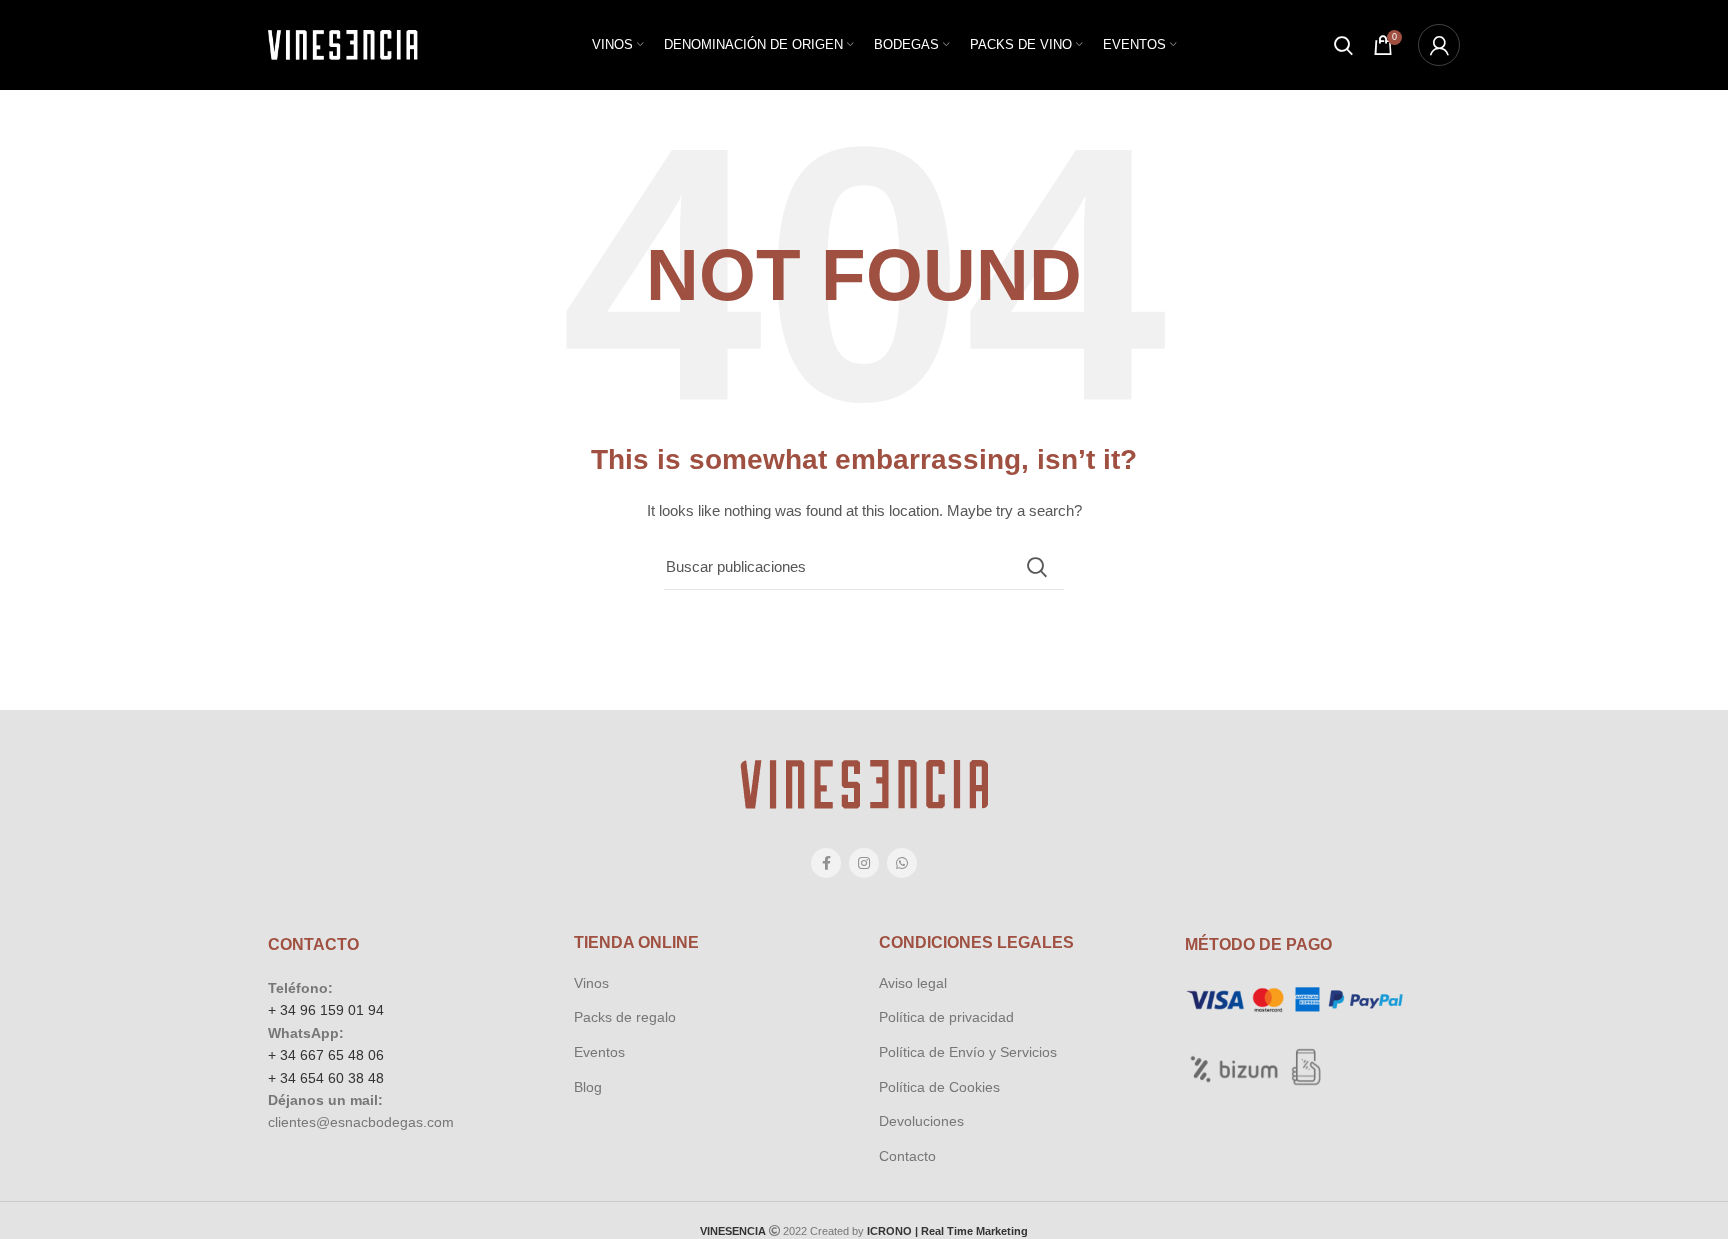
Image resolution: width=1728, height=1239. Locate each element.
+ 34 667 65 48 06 (326, 1055)
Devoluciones (921, 1121)
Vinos (591, 983)
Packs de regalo (625, 1017)
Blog (588, 1087)
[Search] (1343, 45)
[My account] (1439, 45)
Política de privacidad (946, 1017)
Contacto (907, 1156)
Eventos (599, 1052)
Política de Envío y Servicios (968, 1052)
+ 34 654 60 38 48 (326, 1078)
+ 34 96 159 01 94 (326, 1010)
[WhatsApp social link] (902, 863)
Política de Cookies (939, 1087)
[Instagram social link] (864, 863)
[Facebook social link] (826, 863)
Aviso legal (913, 983)
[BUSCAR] (1037, 567)
